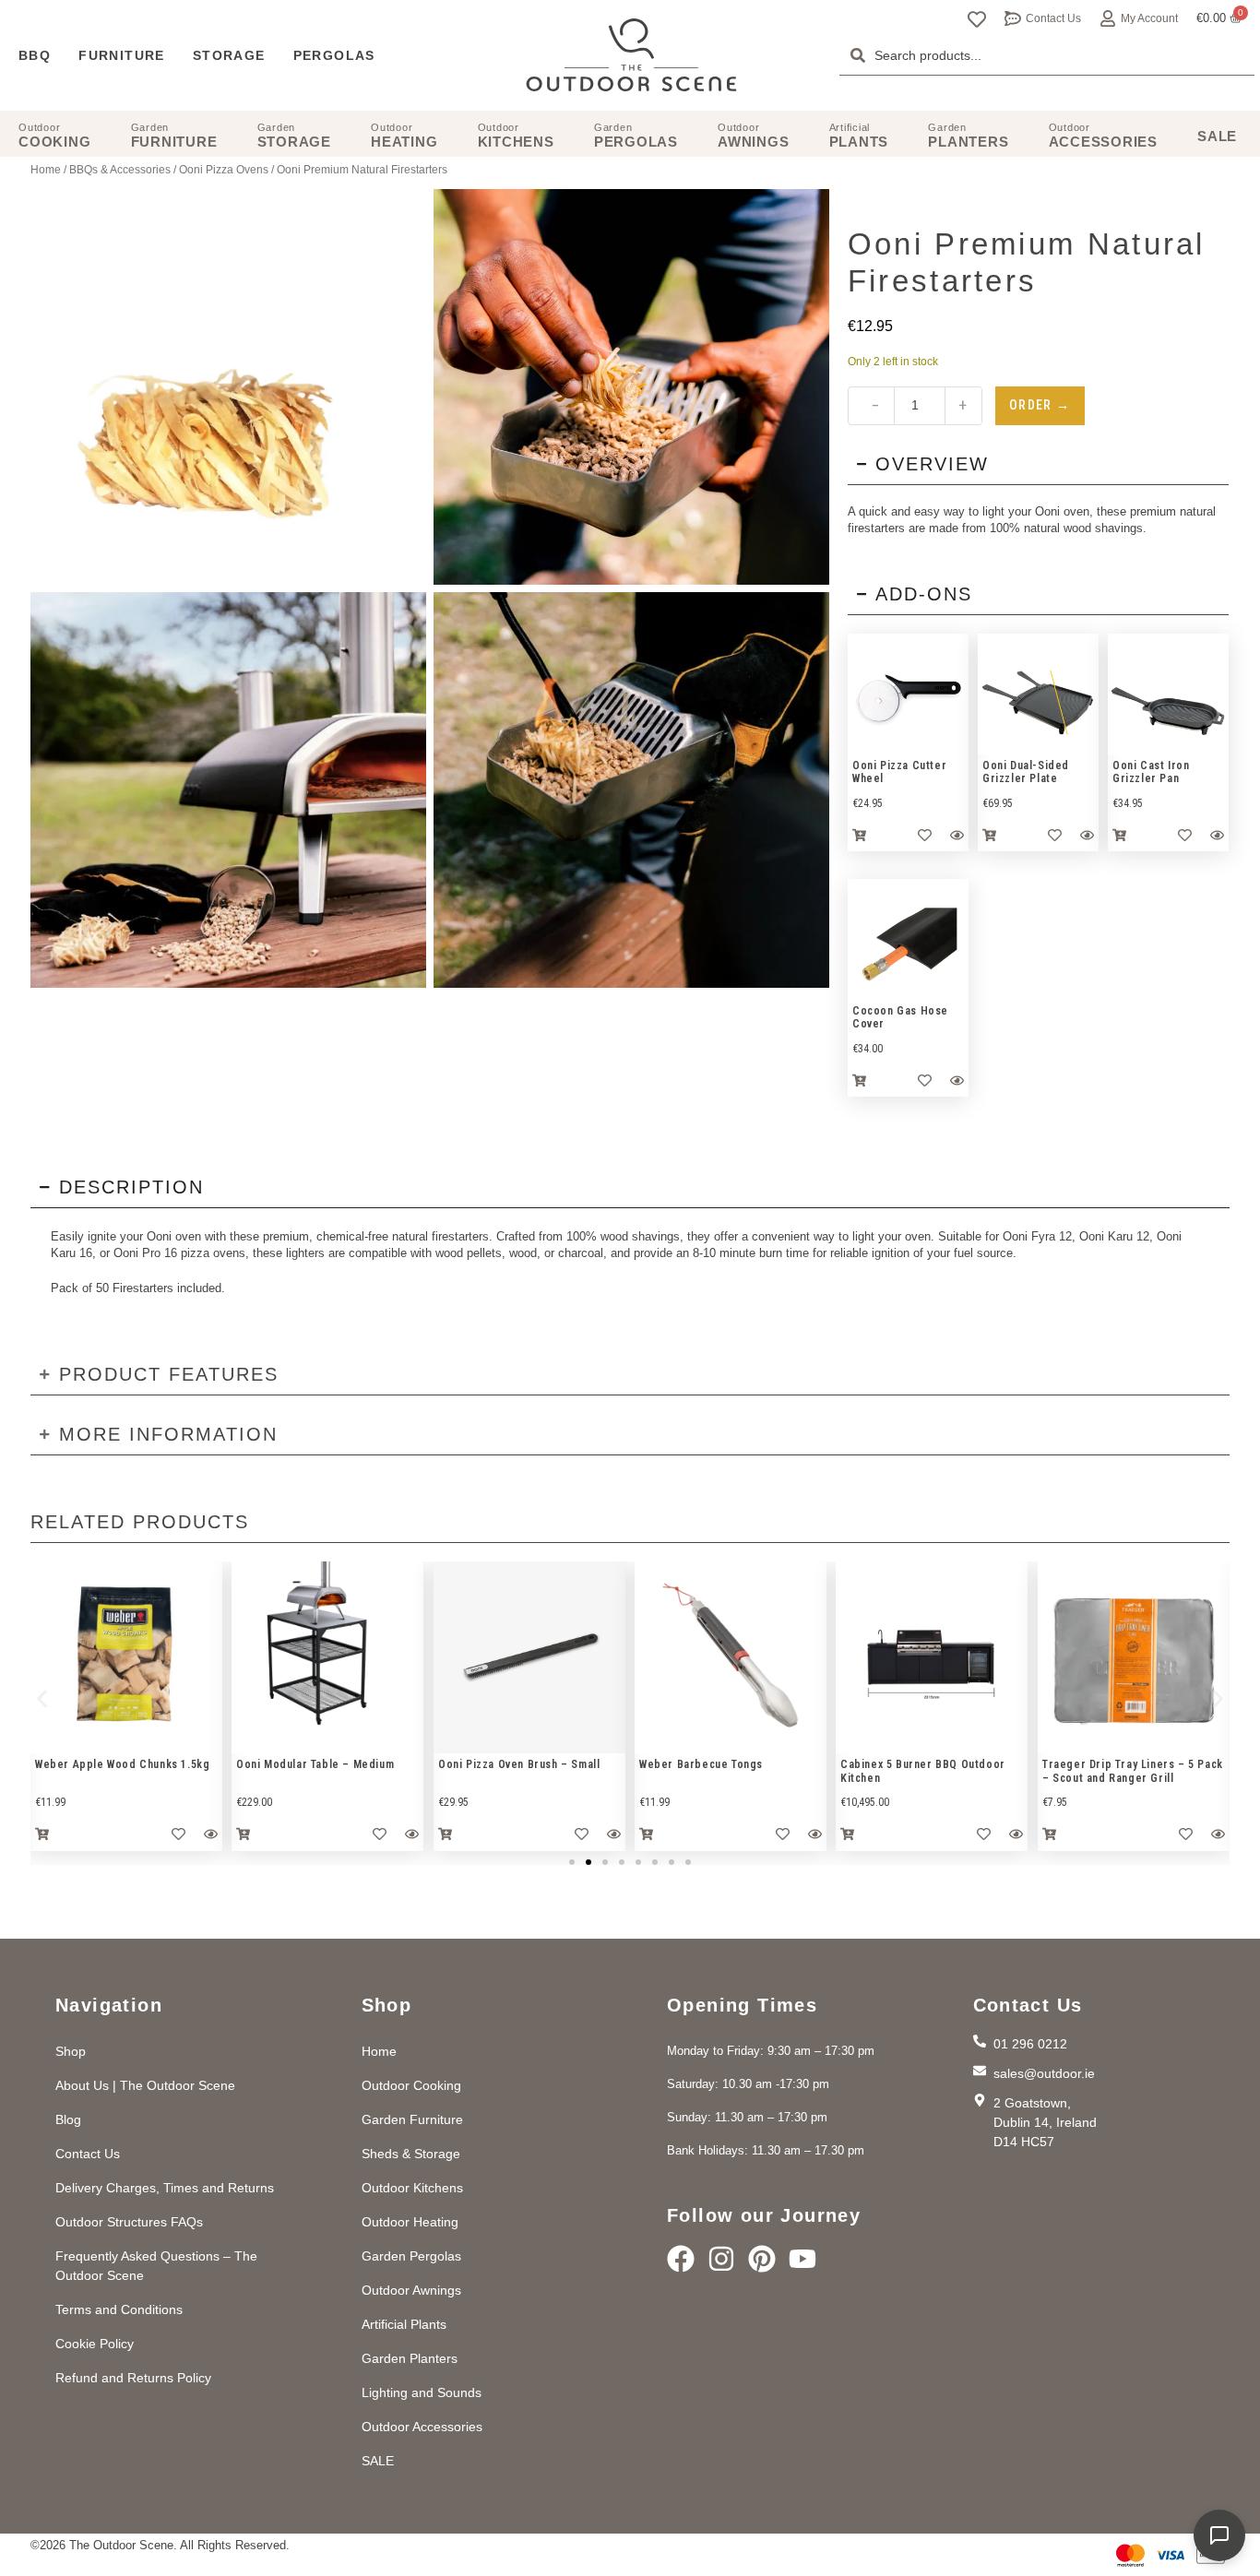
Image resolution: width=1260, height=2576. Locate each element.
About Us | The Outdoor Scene (145, 2085)
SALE (378, 2461)
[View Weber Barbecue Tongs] (731, 1657)
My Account (1149, 18)
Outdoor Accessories (422, 2427)
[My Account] (1108, 18)
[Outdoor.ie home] (631, 55)
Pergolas (334, 55)
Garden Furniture (412, 2119)
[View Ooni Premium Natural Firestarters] (631, 387)
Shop (71, 2051)
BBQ (35, 55)
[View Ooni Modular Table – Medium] (327, 1657)
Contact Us (1053, 18)
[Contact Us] (1013, 18)
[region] (908, 694)
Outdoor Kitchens (412, 2188)
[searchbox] (1047, 55)
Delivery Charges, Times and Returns (165, 2188)
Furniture (122, 55)
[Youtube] (802, 2259)
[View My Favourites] (977, 19)
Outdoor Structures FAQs (129, 2222)
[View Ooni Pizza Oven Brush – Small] (529, 1657)
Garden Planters (410, 2358)
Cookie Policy (95, 2344)
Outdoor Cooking (411, 2085)
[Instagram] (721, 2259)
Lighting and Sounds (422, 2392)
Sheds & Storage (411, 2154)
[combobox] (1047, 55)
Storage (229, 55)
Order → (1040, 405)
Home (46, 170)
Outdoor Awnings (411, 2290)
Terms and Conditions (119, 2309)
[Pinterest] (762, 2259)
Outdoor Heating (410, 2222)
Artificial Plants (404, 2324)
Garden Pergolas (411, 2256)
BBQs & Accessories (120, 170)
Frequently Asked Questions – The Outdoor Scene (156, 2266)
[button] (42, 1699)
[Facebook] (681, 2259)
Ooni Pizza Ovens (224, 170)
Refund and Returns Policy (133, 2378)
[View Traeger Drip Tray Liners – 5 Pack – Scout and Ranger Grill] (1134, 1657)
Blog (68, 2119)
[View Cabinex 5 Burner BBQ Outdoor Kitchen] (932, 1657)
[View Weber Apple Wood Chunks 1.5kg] (126, 1657)
